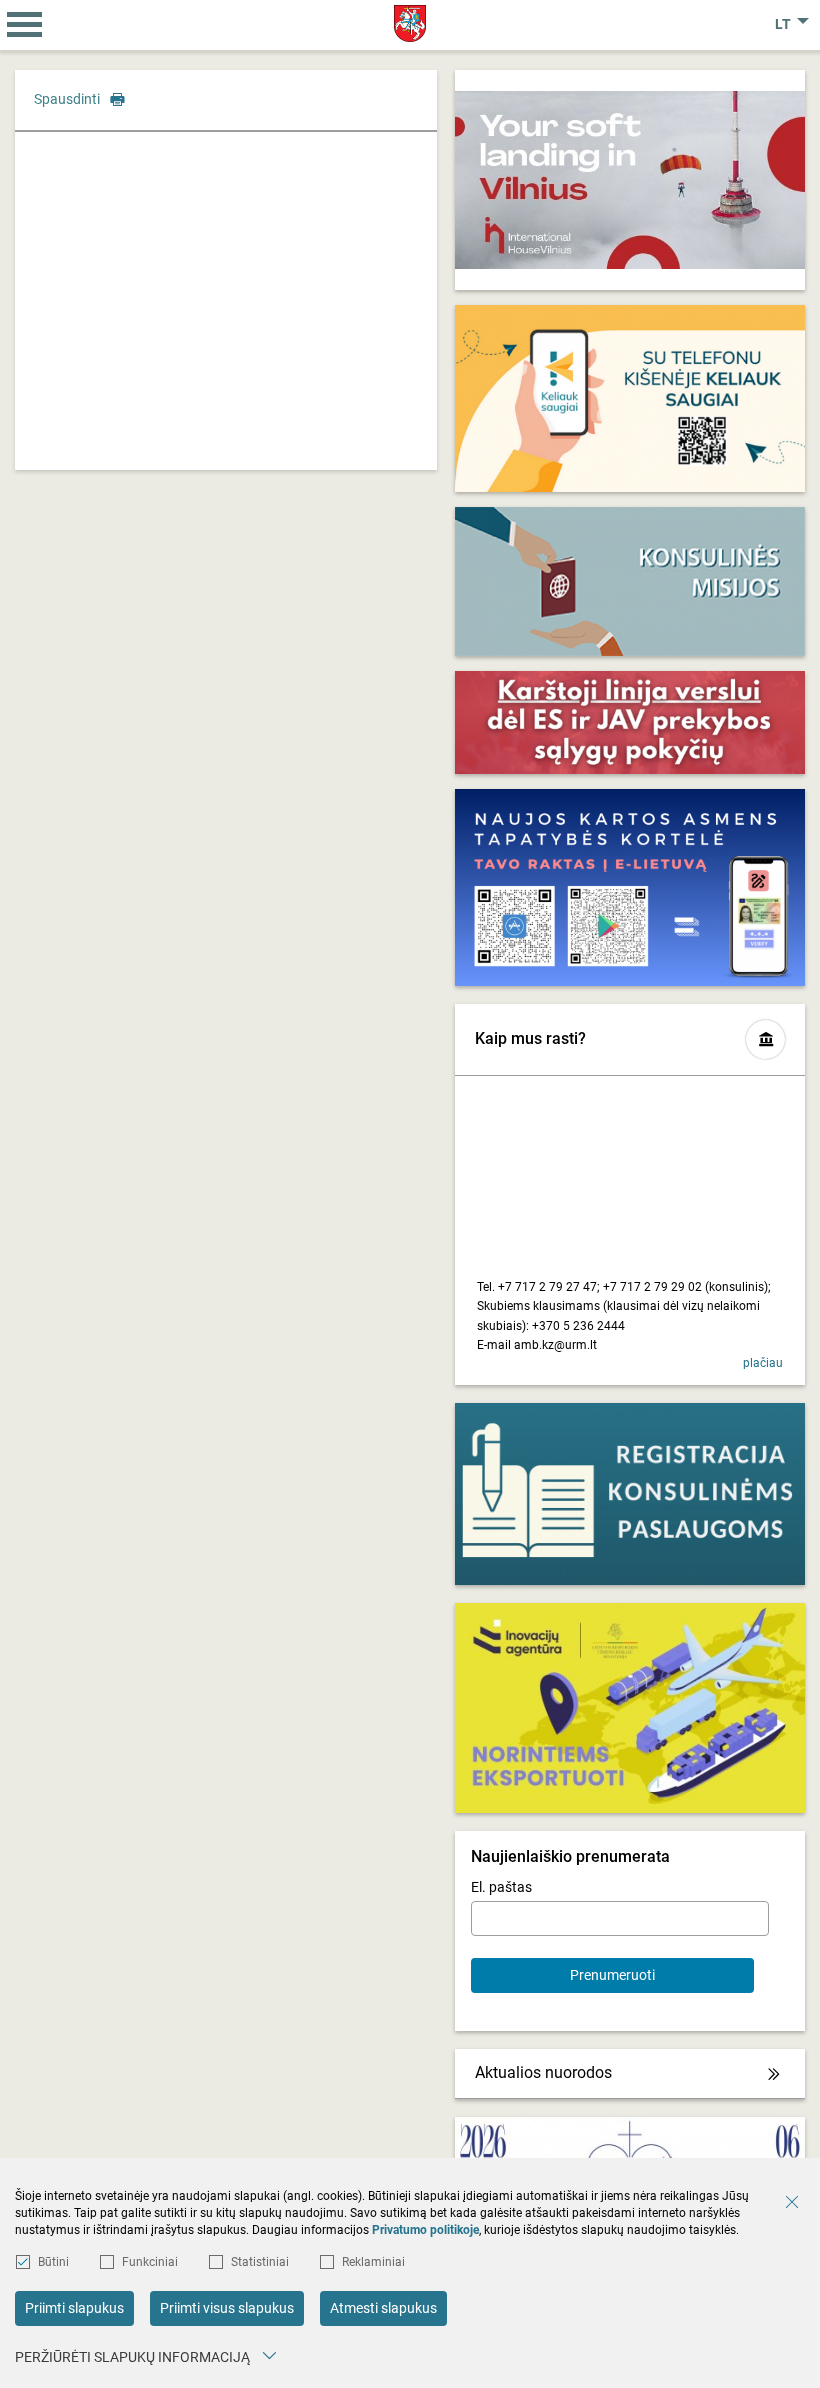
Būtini (53, 2262)
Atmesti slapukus (383, 2308)
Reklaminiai (373, 2262)
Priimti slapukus (74, 2308)
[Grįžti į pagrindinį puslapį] (410, 23)
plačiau (763, 1363)
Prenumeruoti (612, 1975)
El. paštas (501, 1887)
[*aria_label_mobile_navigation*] (25, 25)
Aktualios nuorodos (543, 2072)
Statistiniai (260, 2262)
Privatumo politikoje (425, 2230)
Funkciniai (150, 2262)
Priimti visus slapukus (227, 2308)
